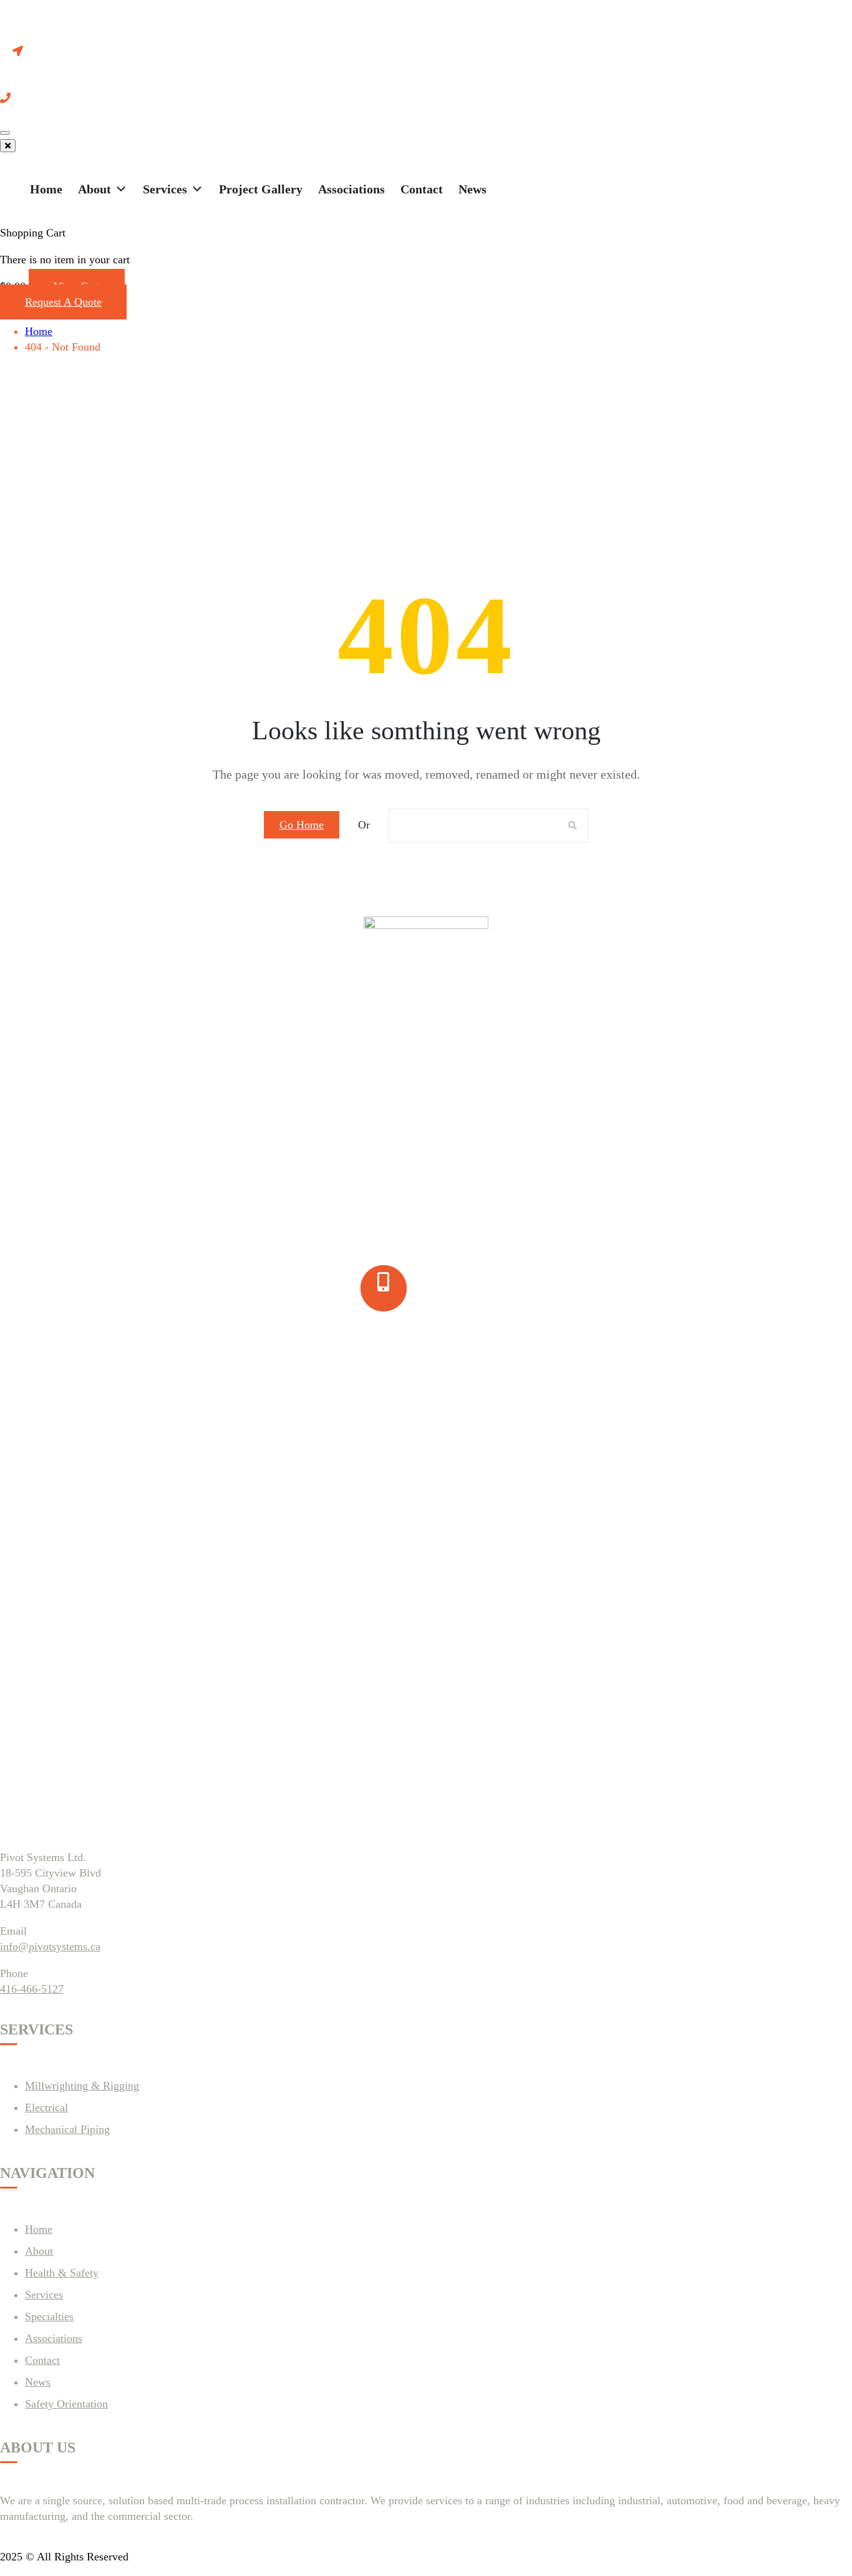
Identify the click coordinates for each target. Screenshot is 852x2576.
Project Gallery (261, 189)
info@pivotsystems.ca (50, 1947)
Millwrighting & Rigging (82, 2086)
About (94, 189)
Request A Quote (63, 302)
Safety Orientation (66, 2404)
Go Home (302, 825)
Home (46, 189)
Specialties (49, 2316)
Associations (351, 189)
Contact (422, 189)
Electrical (46, 2107)
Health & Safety (62, 2273)
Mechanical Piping (67, 2129)
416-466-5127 (32, 1989)
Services (165, 189)
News (472, 189)
